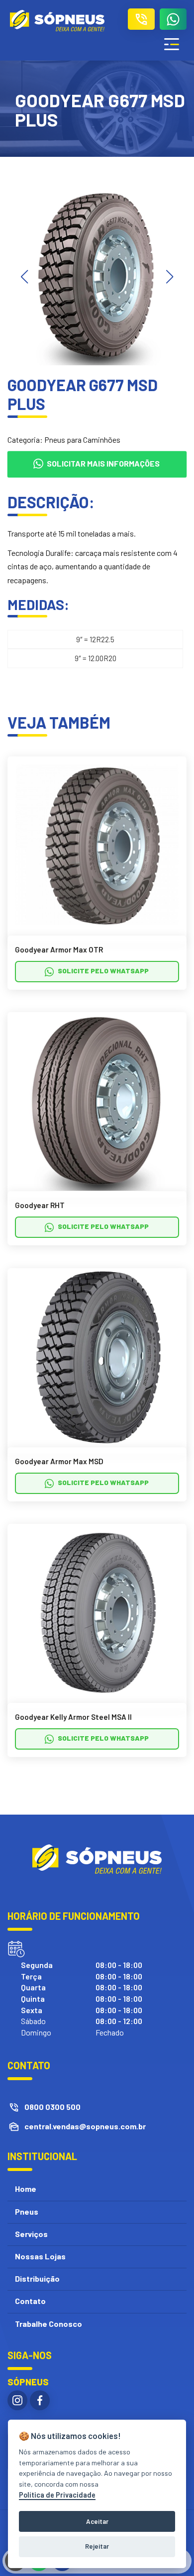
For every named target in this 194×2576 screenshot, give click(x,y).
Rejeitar (97, 2546)
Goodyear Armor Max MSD (59, 1461)
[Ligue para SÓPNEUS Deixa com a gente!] (141, 19)
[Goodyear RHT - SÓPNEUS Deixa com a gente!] (97, 1100)
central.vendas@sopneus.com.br (85, 2126)
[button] (170, 277)
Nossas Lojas (40, 2256)
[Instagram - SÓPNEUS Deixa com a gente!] (17, 2400)
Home (26, 2189)
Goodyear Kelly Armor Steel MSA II (73, 1717)
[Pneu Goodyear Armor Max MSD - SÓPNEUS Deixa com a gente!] (97, 1356)
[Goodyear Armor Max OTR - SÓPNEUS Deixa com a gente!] (97, 845)
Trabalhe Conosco (48, 2324)
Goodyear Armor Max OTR (59, 949)
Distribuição (37, 2278)
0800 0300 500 (52, 2107)
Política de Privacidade (57, 2495)
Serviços (31, 2234)
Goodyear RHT (40, 1205)
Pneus (27, 2211)
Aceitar (97, 2521)
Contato (30, 2301)
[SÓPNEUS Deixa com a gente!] (57, 21)
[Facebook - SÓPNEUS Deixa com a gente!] (40, 2400)
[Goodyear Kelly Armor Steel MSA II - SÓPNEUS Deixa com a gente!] (97, 1612)
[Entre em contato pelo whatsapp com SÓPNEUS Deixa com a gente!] (173, 19)
